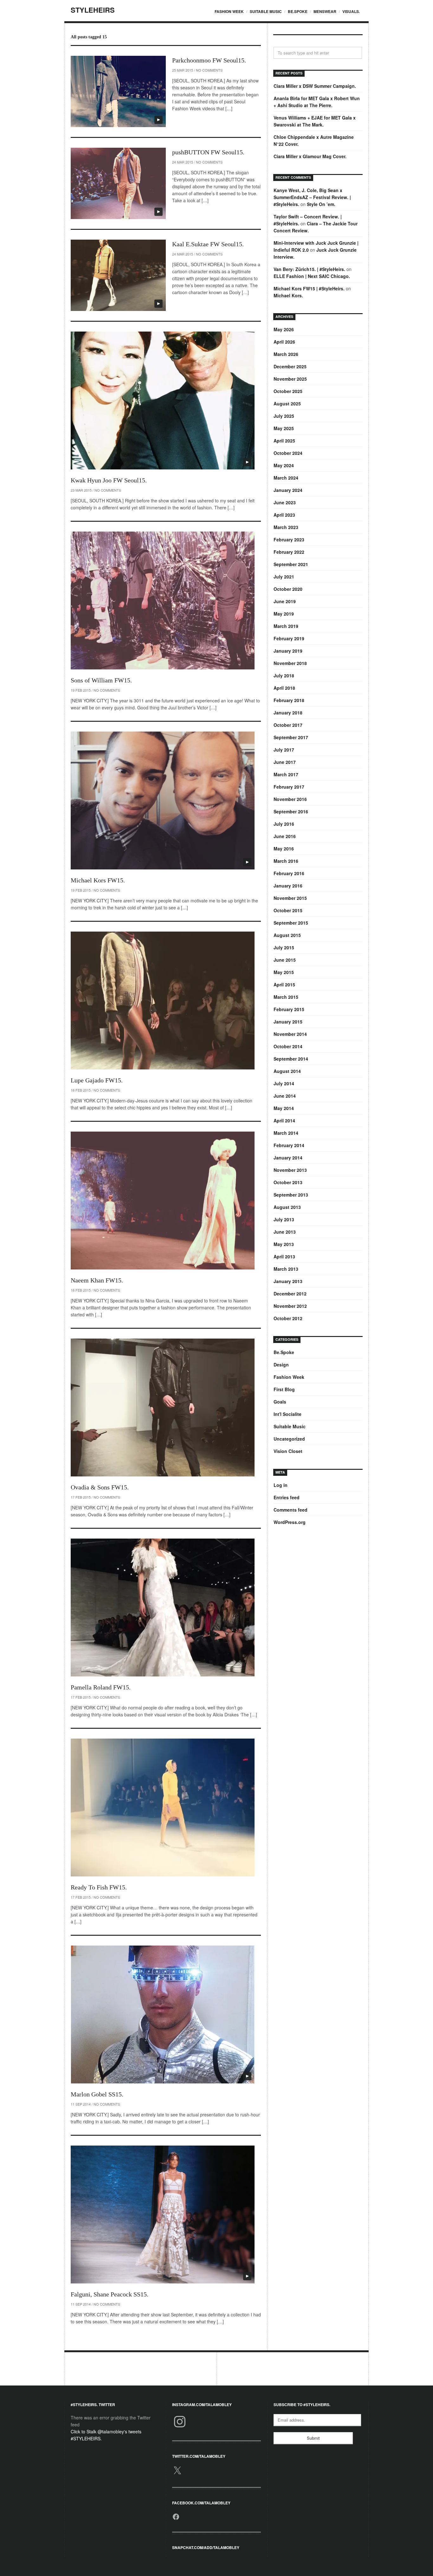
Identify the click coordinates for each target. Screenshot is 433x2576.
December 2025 (290, 366)
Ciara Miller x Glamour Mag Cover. (310, 156)
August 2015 (287, 935)
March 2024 (286, 478)
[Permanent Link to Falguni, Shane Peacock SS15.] (163, 2214)
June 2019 (285, 601)
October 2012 (288, 1318)
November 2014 (290, 1034)
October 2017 (288, 725)
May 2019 (284, 614)
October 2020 (288, 589)
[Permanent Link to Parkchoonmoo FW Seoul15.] (118, 91)
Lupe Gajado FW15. (97, 1080)
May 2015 (284, 972)
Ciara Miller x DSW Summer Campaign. (315, 86)
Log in (281, 1485)
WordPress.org (290, 1522)
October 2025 (288, 391)
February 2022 (289, 552)
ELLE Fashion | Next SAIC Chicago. (312, 276)
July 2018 (284, 675)
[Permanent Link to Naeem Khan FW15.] (163, 1201)
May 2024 (284, 465)
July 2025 (284, 416)
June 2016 (285, 836)
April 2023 (284, 515)
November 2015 (290, 898)
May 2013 (284, 1244)
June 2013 (285, 1232)
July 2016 (284, 824)
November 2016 (290, 799)
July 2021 (284, 577)
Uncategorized (289, 1439)
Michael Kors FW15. (98, 880)
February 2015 (289, 1009)
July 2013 (284, 1219)
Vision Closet (288, 1451)
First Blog (284, 1389)
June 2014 (285, 1096)
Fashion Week (229, 11)
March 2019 (286, 626)
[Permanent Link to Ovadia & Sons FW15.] (163, 1407)
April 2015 (284, 985)
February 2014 (289, 1145)
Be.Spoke (298, 11)
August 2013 (287, 1207)
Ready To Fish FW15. (99, 1887)
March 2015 (286, 997)
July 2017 (284, 750)
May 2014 (284, 1108)
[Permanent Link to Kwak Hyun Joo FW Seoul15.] (163, 400)
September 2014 (291, 1059)
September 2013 (291, 1195)
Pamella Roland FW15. (101, 1687)
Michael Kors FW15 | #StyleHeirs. (309, 288)
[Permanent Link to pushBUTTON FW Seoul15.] (118, 183)
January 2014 (288, 1158)
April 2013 (284, 1256)
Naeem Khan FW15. (97, 1280)
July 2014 (284, 1083)
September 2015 (291, 923)
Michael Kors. (288, 295)
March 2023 (286, 527)
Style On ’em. (321, 204)
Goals (280, 1402)
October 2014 (288, 1046)
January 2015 (288, 1022)
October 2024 (288, 453)
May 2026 (284, 329)
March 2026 (286, 354)
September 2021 (291, 564)
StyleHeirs (93, 10)
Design (281, 1365)
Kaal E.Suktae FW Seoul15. (208, 244)
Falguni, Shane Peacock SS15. (110, 2294)
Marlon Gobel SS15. (97, 2094)
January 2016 (288, 886)
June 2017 (285, 762)
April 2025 (284, 441)
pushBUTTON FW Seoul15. (208, 152)
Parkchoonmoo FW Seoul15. (209, 60)
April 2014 (284, 1120)
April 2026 (284, 342)
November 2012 (290, 1306)
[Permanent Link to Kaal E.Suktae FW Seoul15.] (118, 275)
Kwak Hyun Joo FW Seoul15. (109, 480)
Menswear (325, 11)
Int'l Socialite (288, 1414)
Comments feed (291, 1510)
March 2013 (286, 1269)
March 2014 (286, 1133)
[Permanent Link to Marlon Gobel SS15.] (163, 2014)
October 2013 (288, 1182)
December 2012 (290, 1294)
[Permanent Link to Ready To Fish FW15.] (163, 1808)
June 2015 (285, 960)
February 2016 (289, 873)
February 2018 (289, 700)
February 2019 (289, 638)
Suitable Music (266, 11)
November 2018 (290, 663)
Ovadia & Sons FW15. (100, 1487)
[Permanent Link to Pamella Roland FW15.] (163, 1608)
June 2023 (285, 502)
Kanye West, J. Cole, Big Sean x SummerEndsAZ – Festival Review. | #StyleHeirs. (312, 197)
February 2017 (289, 787)
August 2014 (287, 1071)
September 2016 (291, 811)
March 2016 (286, 861)
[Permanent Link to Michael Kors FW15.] (163, 801)
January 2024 (288, 490)
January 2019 (288, 651)
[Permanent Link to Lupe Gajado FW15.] (163, 1001)
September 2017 (291, 737)
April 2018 (284, 688)
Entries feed (287, 1497)
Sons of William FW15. (101, 680)
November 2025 (290, 379)
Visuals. (351, 11)
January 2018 (288, 713)
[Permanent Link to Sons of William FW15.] (163, 600)
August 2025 (287, 404)
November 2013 (290, 1170)
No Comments (209, 70)
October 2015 (288, 910)
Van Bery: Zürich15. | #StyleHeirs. (309, 269)
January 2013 (288, 1281)
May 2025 (284, 428)
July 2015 (284, 947)
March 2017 (286, 774)
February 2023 (289, 539)
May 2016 (284, 849)
